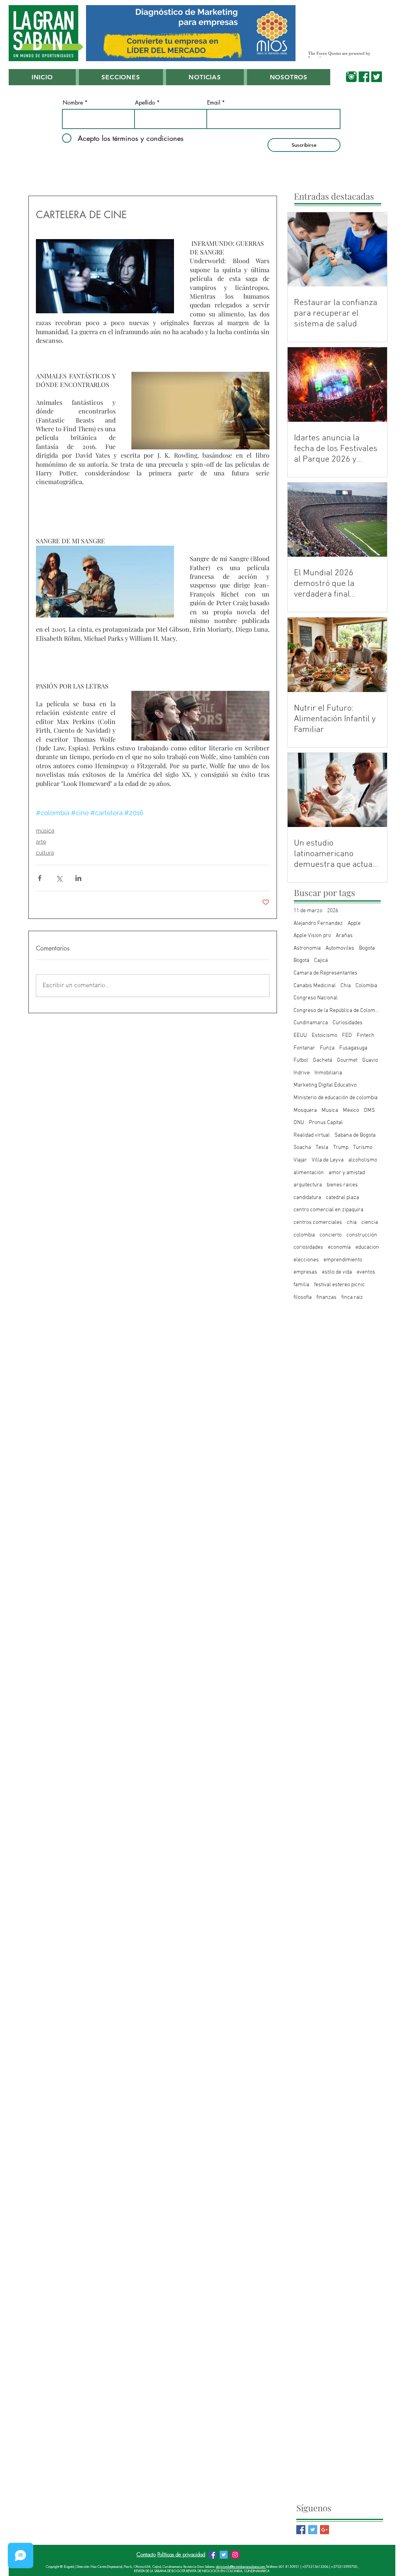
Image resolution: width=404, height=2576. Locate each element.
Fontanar (304, 1048)
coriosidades (308, 1247)
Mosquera (305, 1110)
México (351, 1110)
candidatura (307, 1198)
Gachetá (323, 1060)
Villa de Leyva (328, 1160)
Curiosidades (348, 1023)
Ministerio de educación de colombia (336, 1098)
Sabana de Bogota (355, 1135)
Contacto (146, 2554)
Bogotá (301, 961)
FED (347, 1035)
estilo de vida (337, 1272)
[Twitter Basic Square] (313, 2530)
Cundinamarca (311, 1023)
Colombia (366, 986)
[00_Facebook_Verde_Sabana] (364, 77)
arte (41, 842)
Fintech (366, 1035)
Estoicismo (325, 1035)
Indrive (302, 1073)
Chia (346, 986)
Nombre (73, 103)
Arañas (344, 936)
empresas (305, 1272)
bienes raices (342, 1185)
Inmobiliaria (328, 1073)
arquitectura (308, 1185)
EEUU (300, 1035)
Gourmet (347, 1060)
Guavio (370, 1060)
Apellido (145, 103)
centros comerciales (318, 1223)
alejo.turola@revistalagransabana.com (241, 2567)
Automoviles (340, 948)
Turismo (363, 1148)
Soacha (302, 1148)
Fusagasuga (353, 1048)
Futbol (301, 1060)
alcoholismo (363, 1160)
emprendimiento (343, 1260)
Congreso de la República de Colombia (337, 1011)
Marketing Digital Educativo (325, 1085)
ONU (299, 1123)
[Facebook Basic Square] (301, 2530)
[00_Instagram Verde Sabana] (351, 77)
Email (214, 103)
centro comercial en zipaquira (328, 1210)
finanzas (326, 1297)
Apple (354, 923)
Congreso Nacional (316, 998)
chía (352, 1223)
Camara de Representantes (325, 973)
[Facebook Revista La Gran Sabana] (212, 2555)
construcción (362, 1235)
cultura (45, 853)
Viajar (300, 1160)
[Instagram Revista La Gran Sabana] (235, 2555)
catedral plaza (342, 1198)
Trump (341, 1148)
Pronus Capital (326, 1123)
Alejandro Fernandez (318, 923)
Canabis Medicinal (315, 986)
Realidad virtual (312, 1135)
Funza (327, 1048)
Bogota (367, 948)
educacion (367, 1247)
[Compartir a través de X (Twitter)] (59, 878)
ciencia (370, 1223)
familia (301, 1285)
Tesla (322, 1148)
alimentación (309, 1173)
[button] (121, 77)
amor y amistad (347, 1173)
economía (339, 1247)
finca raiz (352, 1297)
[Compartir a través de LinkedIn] (78, 878)
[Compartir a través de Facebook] (40, 878)
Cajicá (321, 961)
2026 (333, 911)
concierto (331, 1235)
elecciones (306, 1260)
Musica (330, 1110)
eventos (366, 1272)
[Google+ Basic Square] (325, 2530)
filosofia (303, 1297)
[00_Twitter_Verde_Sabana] (377, 77)
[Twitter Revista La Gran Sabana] (224, 2555)
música (45, 831)
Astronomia (307, 948)
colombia (304, 1235)
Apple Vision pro (312, 936)
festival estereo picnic (339, 1285)
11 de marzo (308, 911)
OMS (369, 1110)
